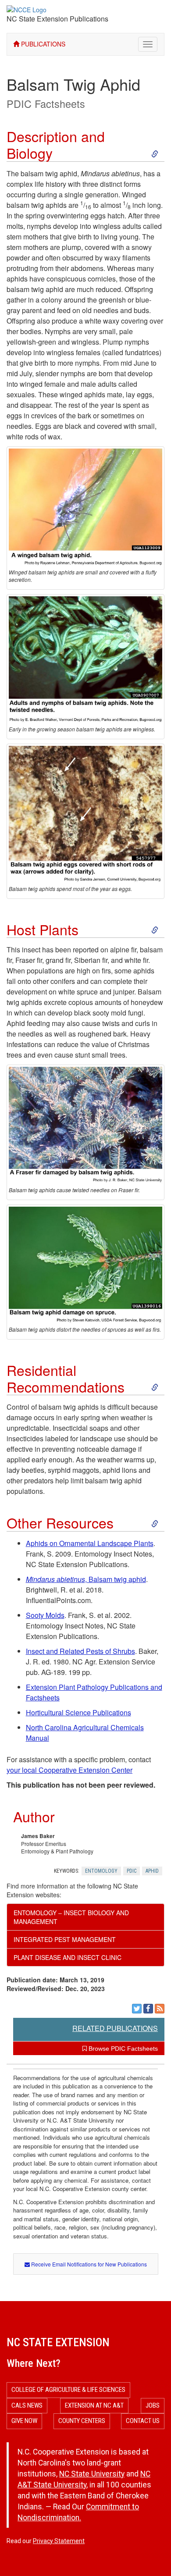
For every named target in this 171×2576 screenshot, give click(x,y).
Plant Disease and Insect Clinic (68, 1957)
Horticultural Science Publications (78, 1712)
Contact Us (143, 2421)
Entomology (101, 1871)
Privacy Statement (59, 2541)
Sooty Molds (45, 1615)
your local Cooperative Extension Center (69, 1770)
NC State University (92, 2474)
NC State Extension (58, 2342)
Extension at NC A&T (94, 2405)
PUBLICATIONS (42, 44)
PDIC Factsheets (46, 103)
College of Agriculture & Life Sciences (68, 2390)
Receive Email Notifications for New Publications (88, 2264)
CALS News (27, 2405)
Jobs (153, 2405)
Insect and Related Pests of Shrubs (80, 1651)
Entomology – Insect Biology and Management (71, 1917)
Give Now (24, 2421)
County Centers (82, 2421)
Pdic (132, 1871)
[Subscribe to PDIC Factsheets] (160, 2009)
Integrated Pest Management (65, 1939)
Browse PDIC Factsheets (122, 2049)
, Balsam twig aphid (86, 1579)
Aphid (152, 1871)
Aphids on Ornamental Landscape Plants (90, 1543)
